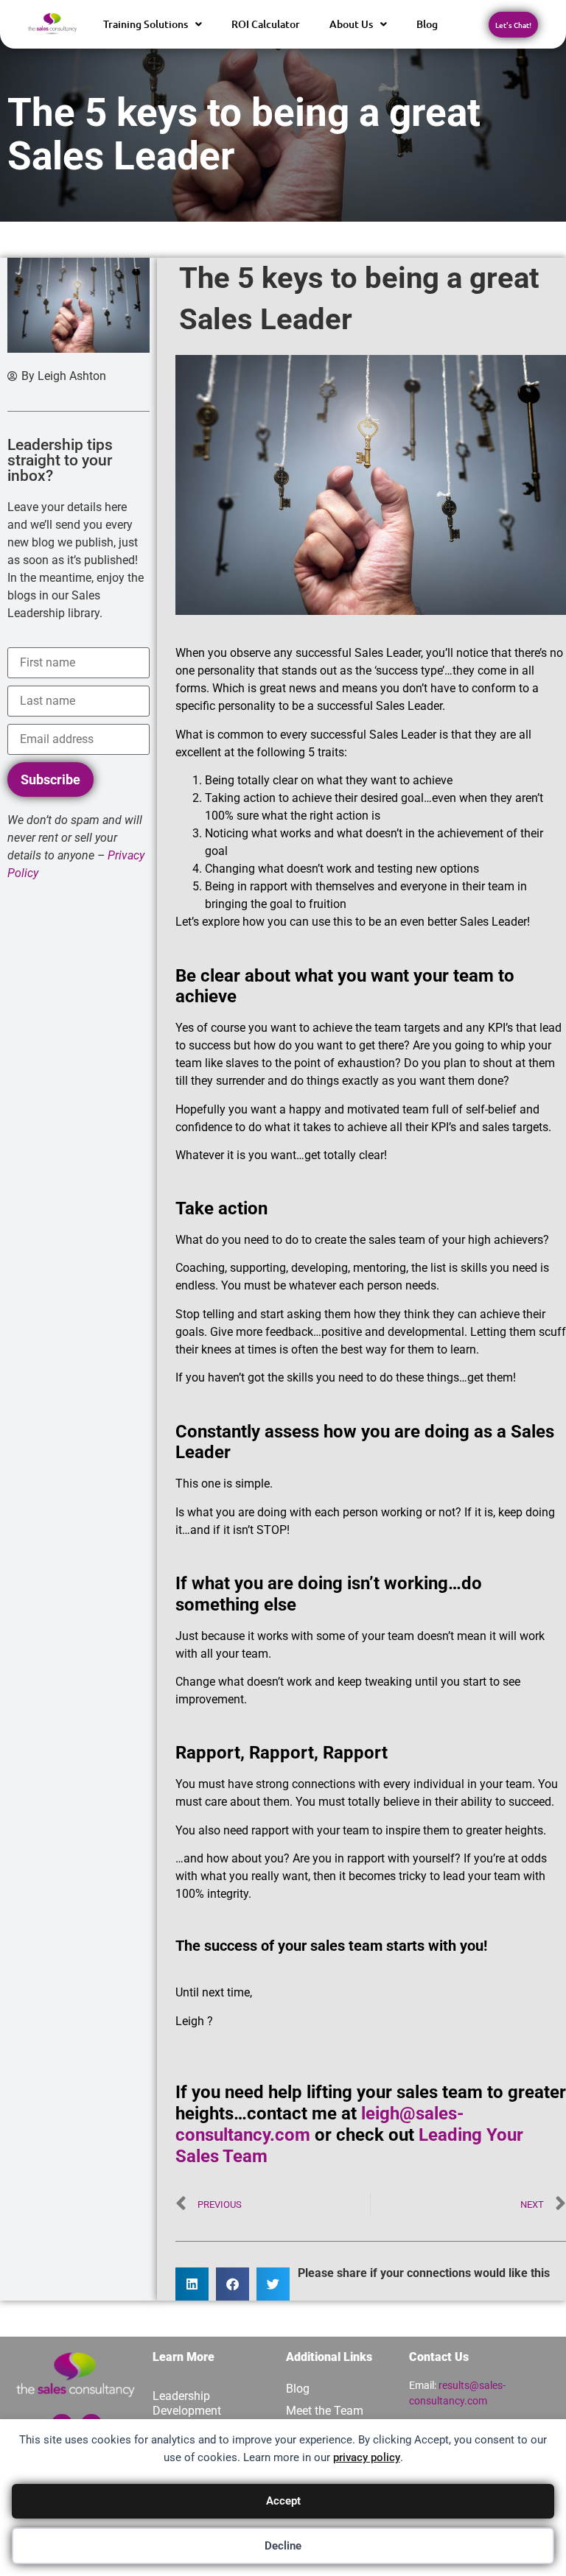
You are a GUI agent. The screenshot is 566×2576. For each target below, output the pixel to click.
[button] (192, 2284)
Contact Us (439, 2357)
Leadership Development (187, 2403)
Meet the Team (325, 2411)
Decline (283, 2546)
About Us (351, 24)
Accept (283, 2501)
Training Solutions (146, 24)
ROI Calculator (266, 24)
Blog (427, 24)
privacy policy (367, 2457)
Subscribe (50, 780)
